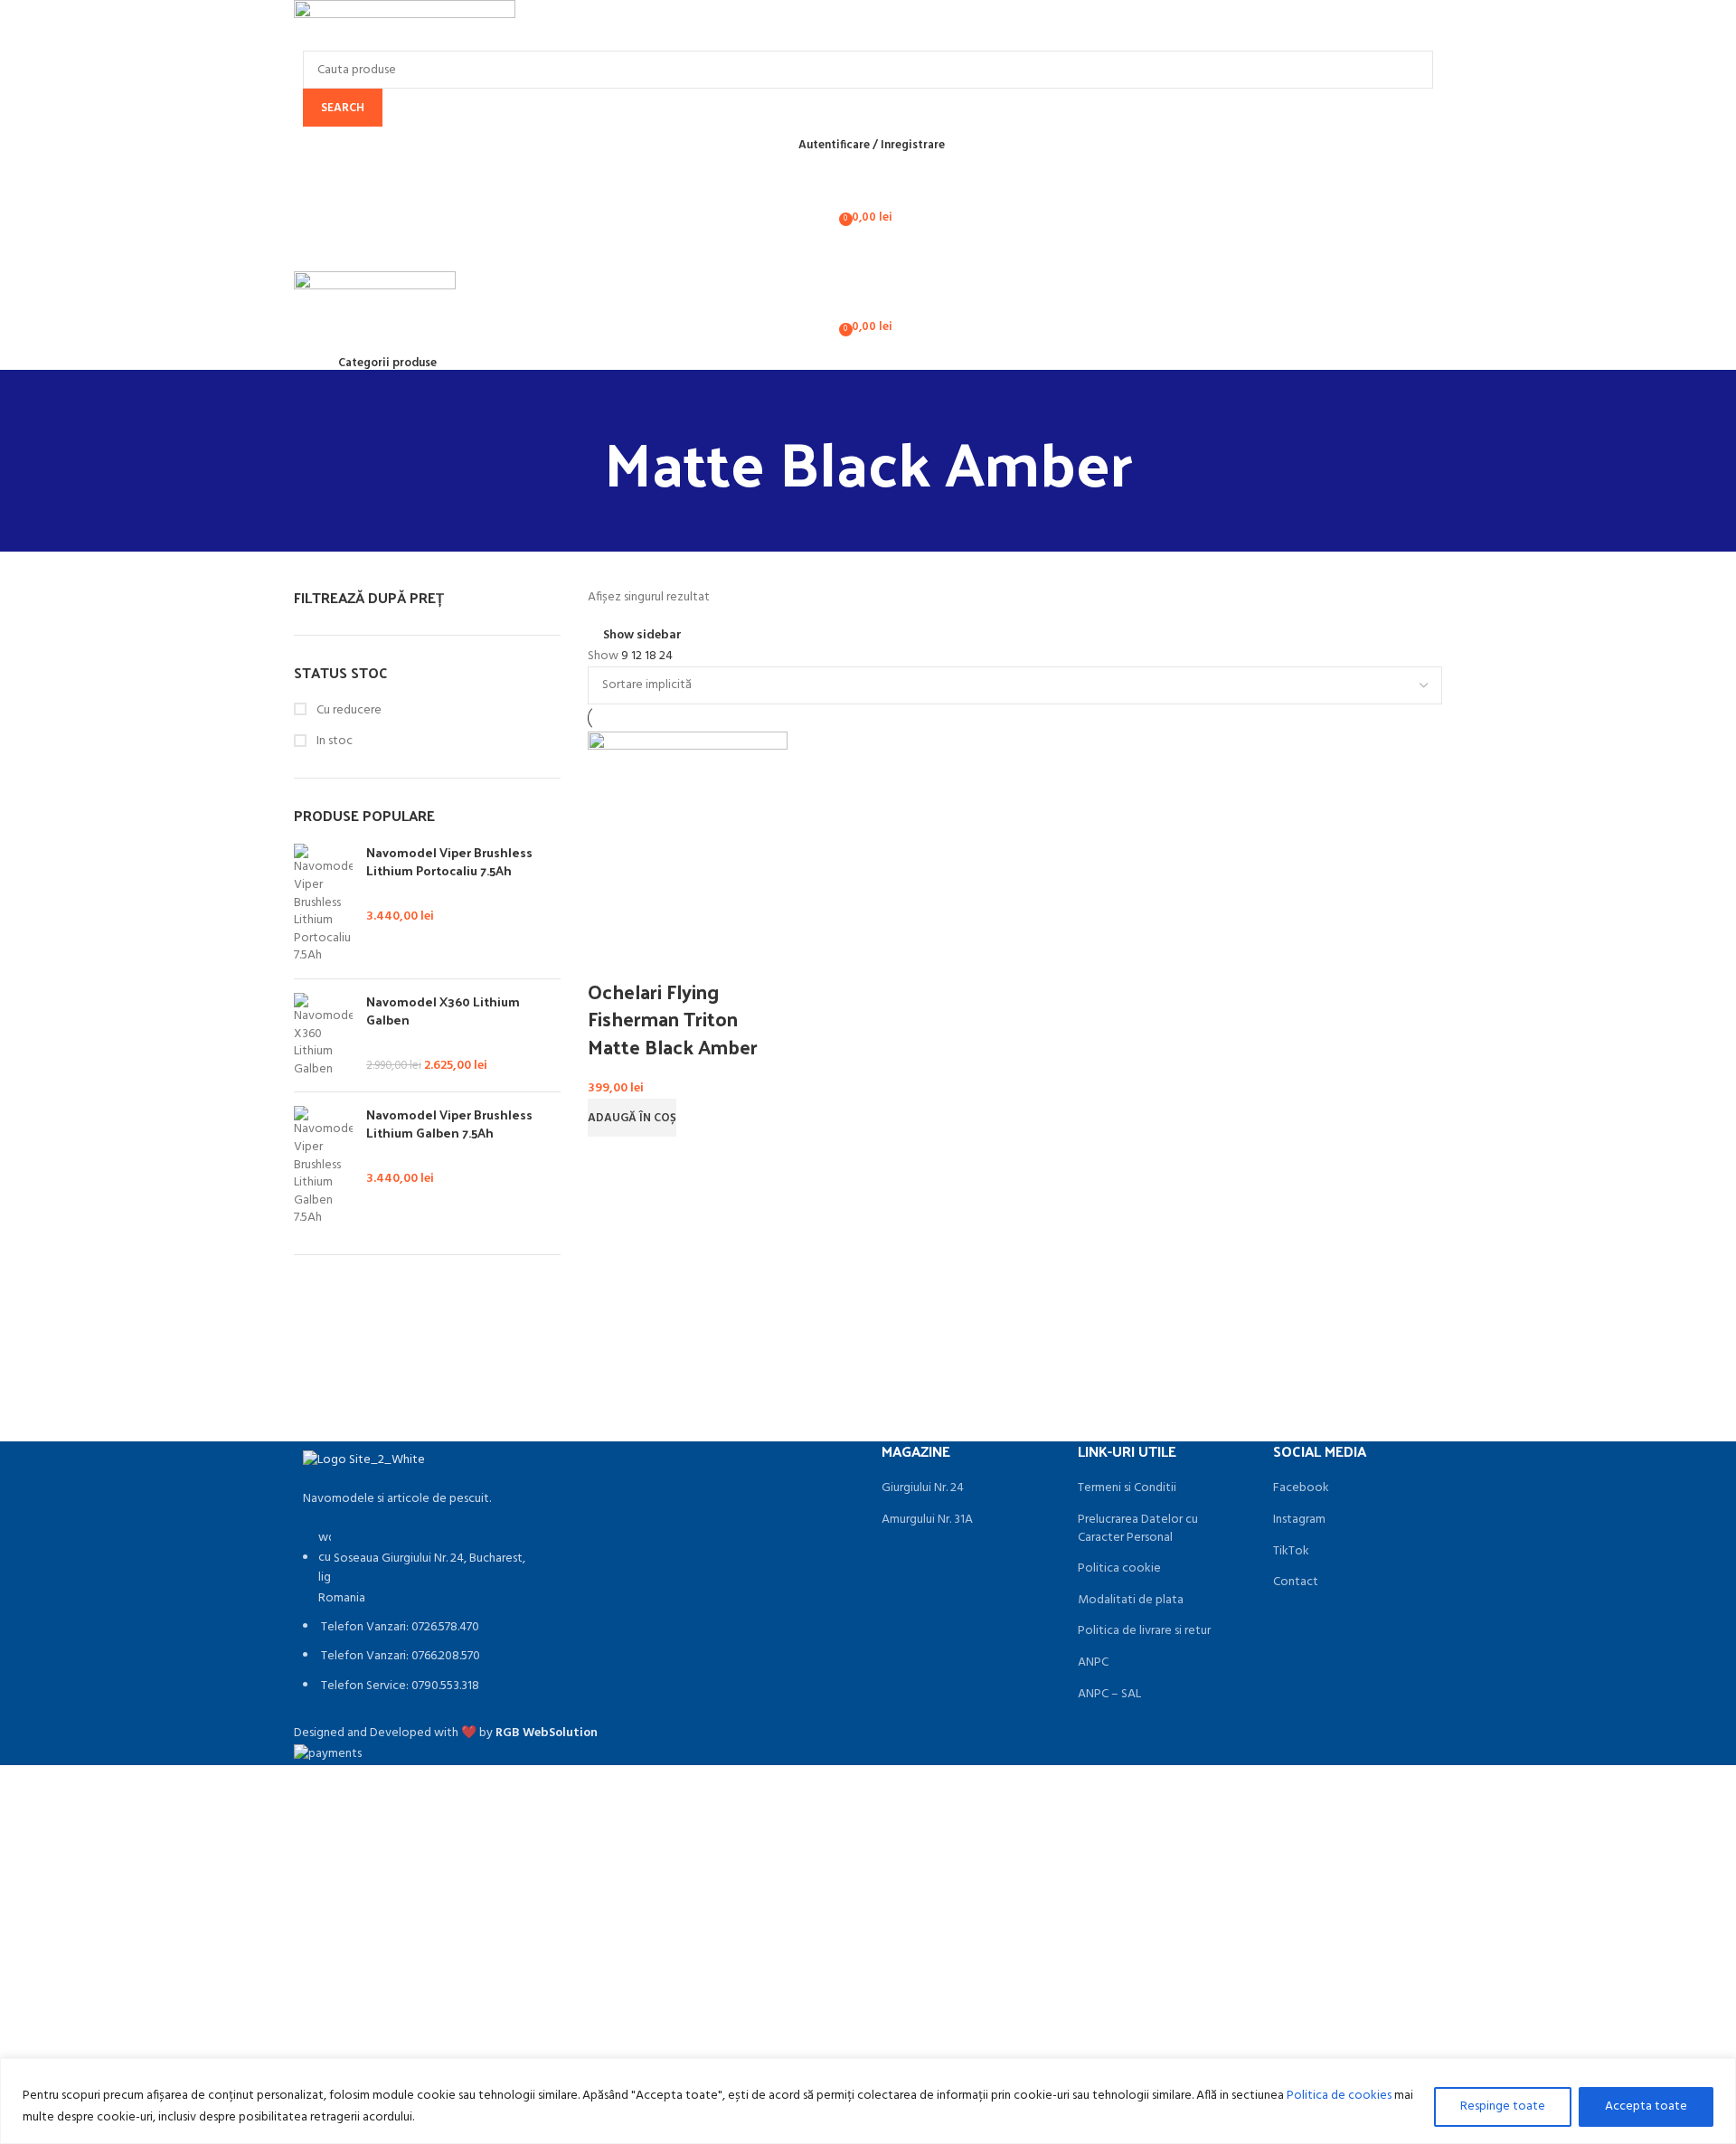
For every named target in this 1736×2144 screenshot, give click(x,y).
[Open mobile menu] (868, 253)
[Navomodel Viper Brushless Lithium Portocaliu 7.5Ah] (323, 904)
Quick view (610, 955)
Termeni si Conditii (1127, 1488)
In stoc (333, 741)
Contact (1296, 1582)
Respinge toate (1503, 2106)
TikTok (1291, 1552)
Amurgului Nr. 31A (927, 1520)
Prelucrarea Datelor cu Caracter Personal (1138, 1529)
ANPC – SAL (1109, 1695)
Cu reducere (348, 711)
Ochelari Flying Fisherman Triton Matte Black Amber (673, 1019)
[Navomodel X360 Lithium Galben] (323, 1035)
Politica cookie (1119, 1569)
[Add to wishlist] (658, 955)
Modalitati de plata (1131, 1601)
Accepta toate (1646, 2106)
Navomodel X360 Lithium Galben (443, 1011)
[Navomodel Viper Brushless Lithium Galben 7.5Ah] (323, 1166)
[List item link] (427, 1622)
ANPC (1093, 1663)
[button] (632, 1118)
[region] (868, 2101)
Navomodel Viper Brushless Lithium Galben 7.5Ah (449, 1124)
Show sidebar (642, 635)
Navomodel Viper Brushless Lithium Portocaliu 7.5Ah (449, 861)
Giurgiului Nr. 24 (923, 1488)
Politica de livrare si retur (1144, 1631)
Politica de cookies (1339, 2096)
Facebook (1301, 1488)
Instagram (1299, 1520)
